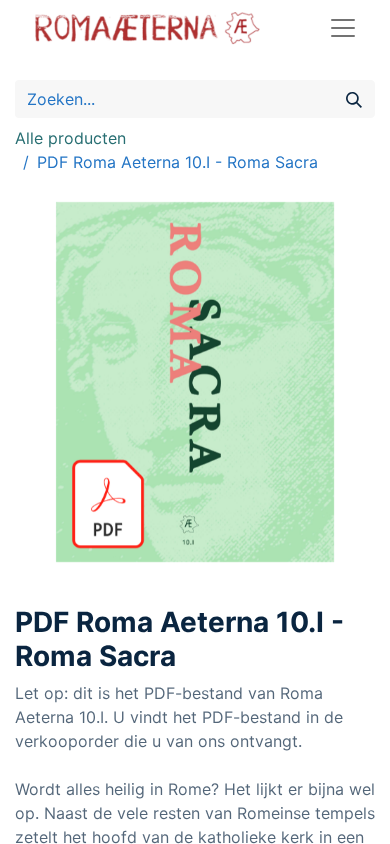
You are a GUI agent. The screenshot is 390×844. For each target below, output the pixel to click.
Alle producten (70, 138)
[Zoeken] (354, 99)
